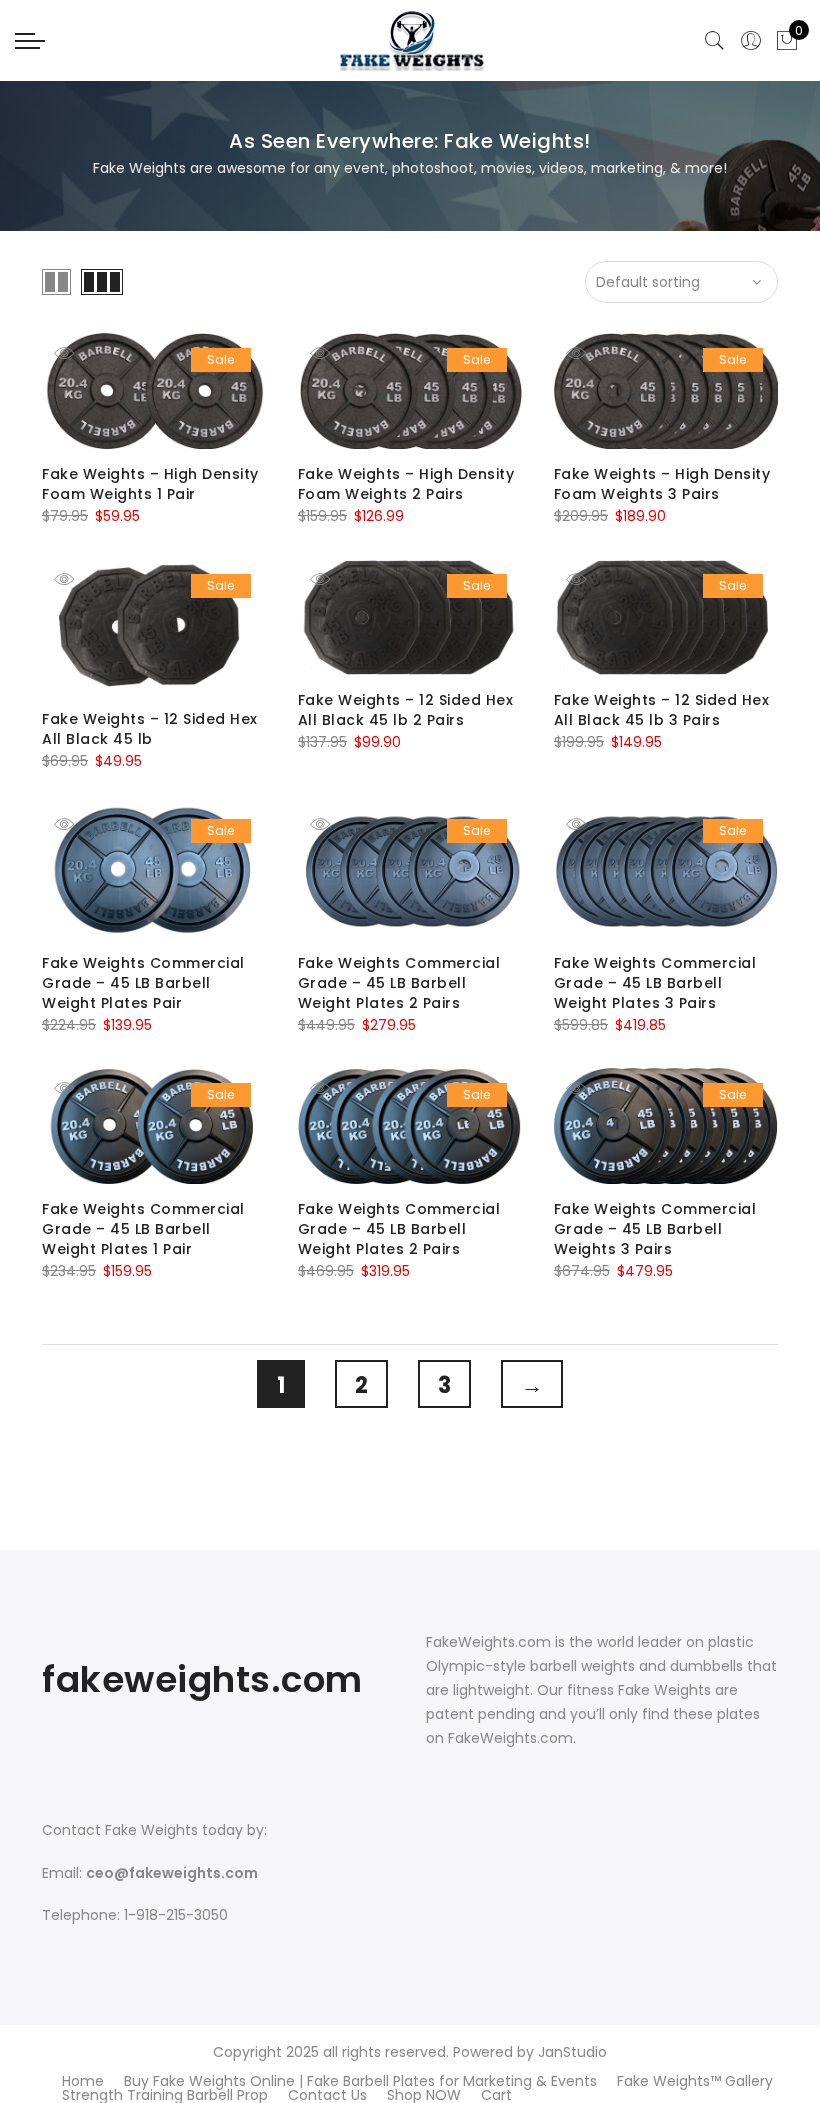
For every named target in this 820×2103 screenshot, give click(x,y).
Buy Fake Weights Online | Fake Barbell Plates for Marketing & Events (360, 2081)
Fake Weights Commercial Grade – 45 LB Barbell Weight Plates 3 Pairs (655, 983)
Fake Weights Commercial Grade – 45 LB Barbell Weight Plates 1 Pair (143, 1229)
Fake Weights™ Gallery (695, 2081)
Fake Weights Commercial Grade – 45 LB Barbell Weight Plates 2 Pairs (399, 983)
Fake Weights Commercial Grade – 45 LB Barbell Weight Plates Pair (143, 983)
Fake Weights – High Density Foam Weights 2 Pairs (406, 484)
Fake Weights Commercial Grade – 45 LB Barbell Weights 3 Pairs (655, 1229)
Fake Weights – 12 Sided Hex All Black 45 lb (150, 729)
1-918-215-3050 (176, 1915)
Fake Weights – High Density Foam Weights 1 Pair (150, 484)
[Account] (751, 41)
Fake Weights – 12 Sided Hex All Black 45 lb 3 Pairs (662, 710)
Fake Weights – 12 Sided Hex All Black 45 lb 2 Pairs (406, 710)
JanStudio (572, 2052)
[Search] (715, 41)
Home (83, 2081)
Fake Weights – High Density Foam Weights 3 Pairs (662, 484)
